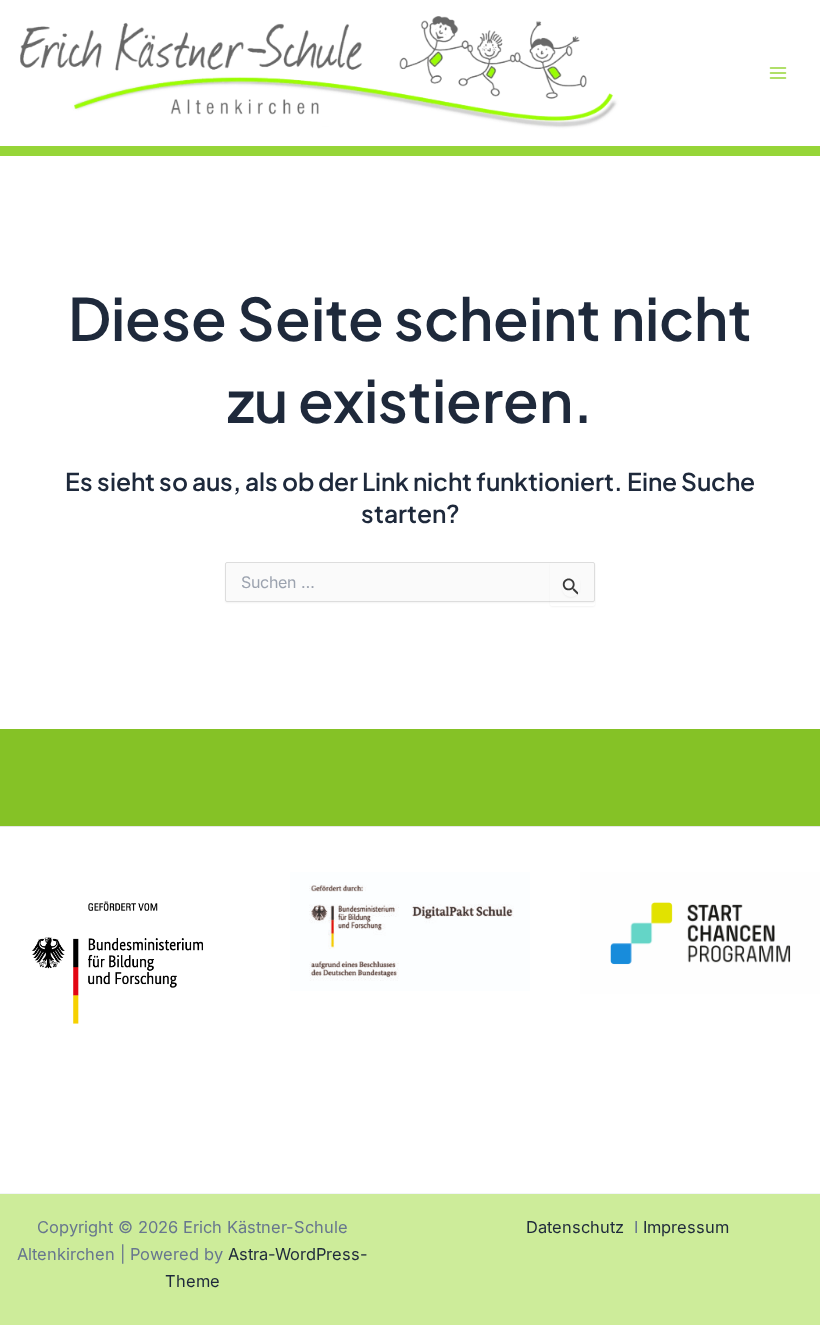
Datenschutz (575, 1227)
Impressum (686, 1227)
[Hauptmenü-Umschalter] (777, 73)
